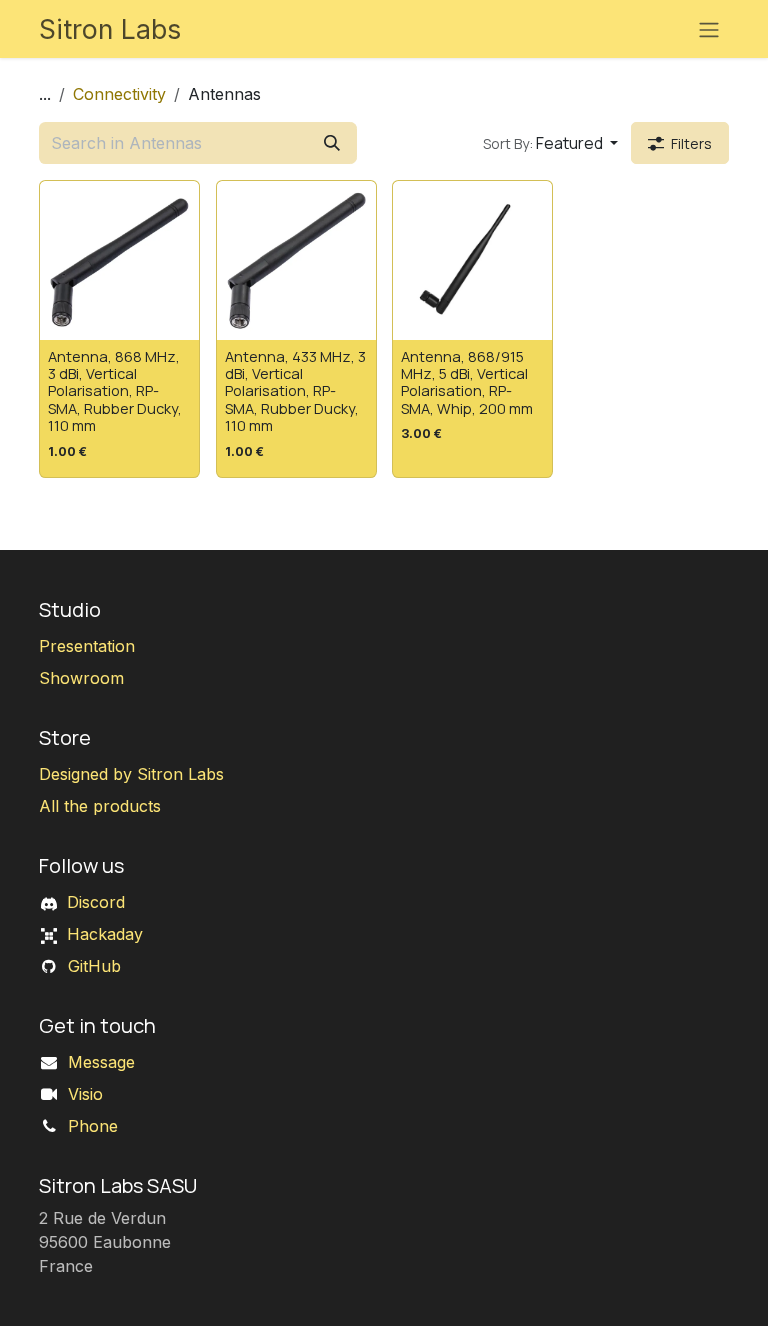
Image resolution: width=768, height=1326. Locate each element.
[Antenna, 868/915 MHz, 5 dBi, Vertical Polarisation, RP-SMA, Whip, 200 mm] (472, 260)
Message (101, 1062)
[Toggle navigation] (709, 29)
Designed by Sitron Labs (131, 774)
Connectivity (119, 94)
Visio (85, 1094)
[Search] (332, 143)
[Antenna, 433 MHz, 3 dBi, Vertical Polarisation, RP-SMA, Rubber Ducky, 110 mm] (296, 260)
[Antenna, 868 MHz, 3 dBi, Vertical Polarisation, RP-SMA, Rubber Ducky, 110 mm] (119, 260)
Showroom (81, 678)
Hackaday (105, 934)
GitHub (94, 966)
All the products (100, 806)
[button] (550, 143)
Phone (93, 1126)
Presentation (87, 646)
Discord (96, 902)
